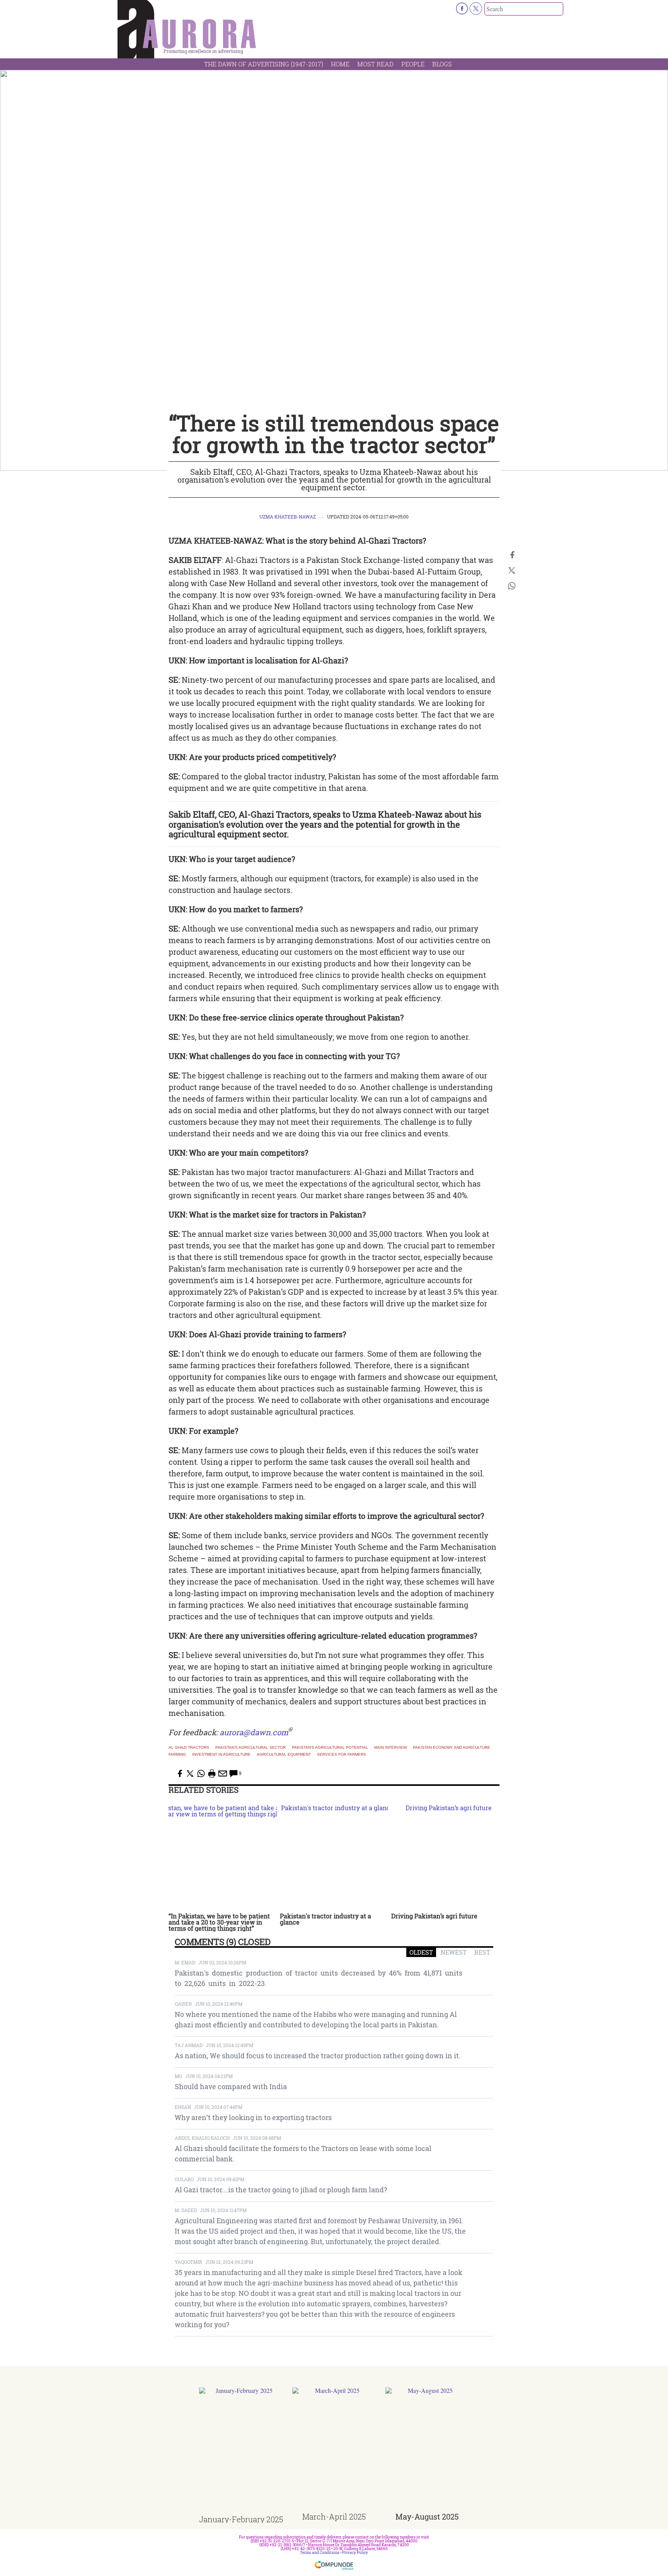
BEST (482, 1952)
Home (340, 64)
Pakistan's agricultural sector (250, 1748)
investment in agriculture (221, 1755)
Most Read (375, 64)
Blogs (442, 64)
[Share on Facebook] (512, 555)
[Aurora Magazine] (187, 31)
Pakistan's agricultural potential (330, 1748)
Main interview (390, 1748)
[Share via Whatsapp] (512, 586)
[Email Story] (223, 1773)
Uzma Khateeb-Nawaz (288, 517)
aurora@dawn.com (254, 1732)
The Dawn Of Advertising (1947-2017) (264, 64)
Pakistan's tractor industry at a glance (325, 1919)
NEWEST (454, 1952)
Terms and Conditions (320, 2553)
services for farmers (342, 1755)
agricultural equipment (284, 1755)
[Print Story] (212, 1773)
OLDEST (421, 1952)
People (413, 64)
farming (177, 1755)
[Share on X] (512, 570)
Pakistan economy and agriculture (452, 1748)
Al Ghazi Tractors (189, 1748)
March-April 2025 (334, 2516)
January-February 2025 (241, 2519)
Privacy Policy (355, 2553)
